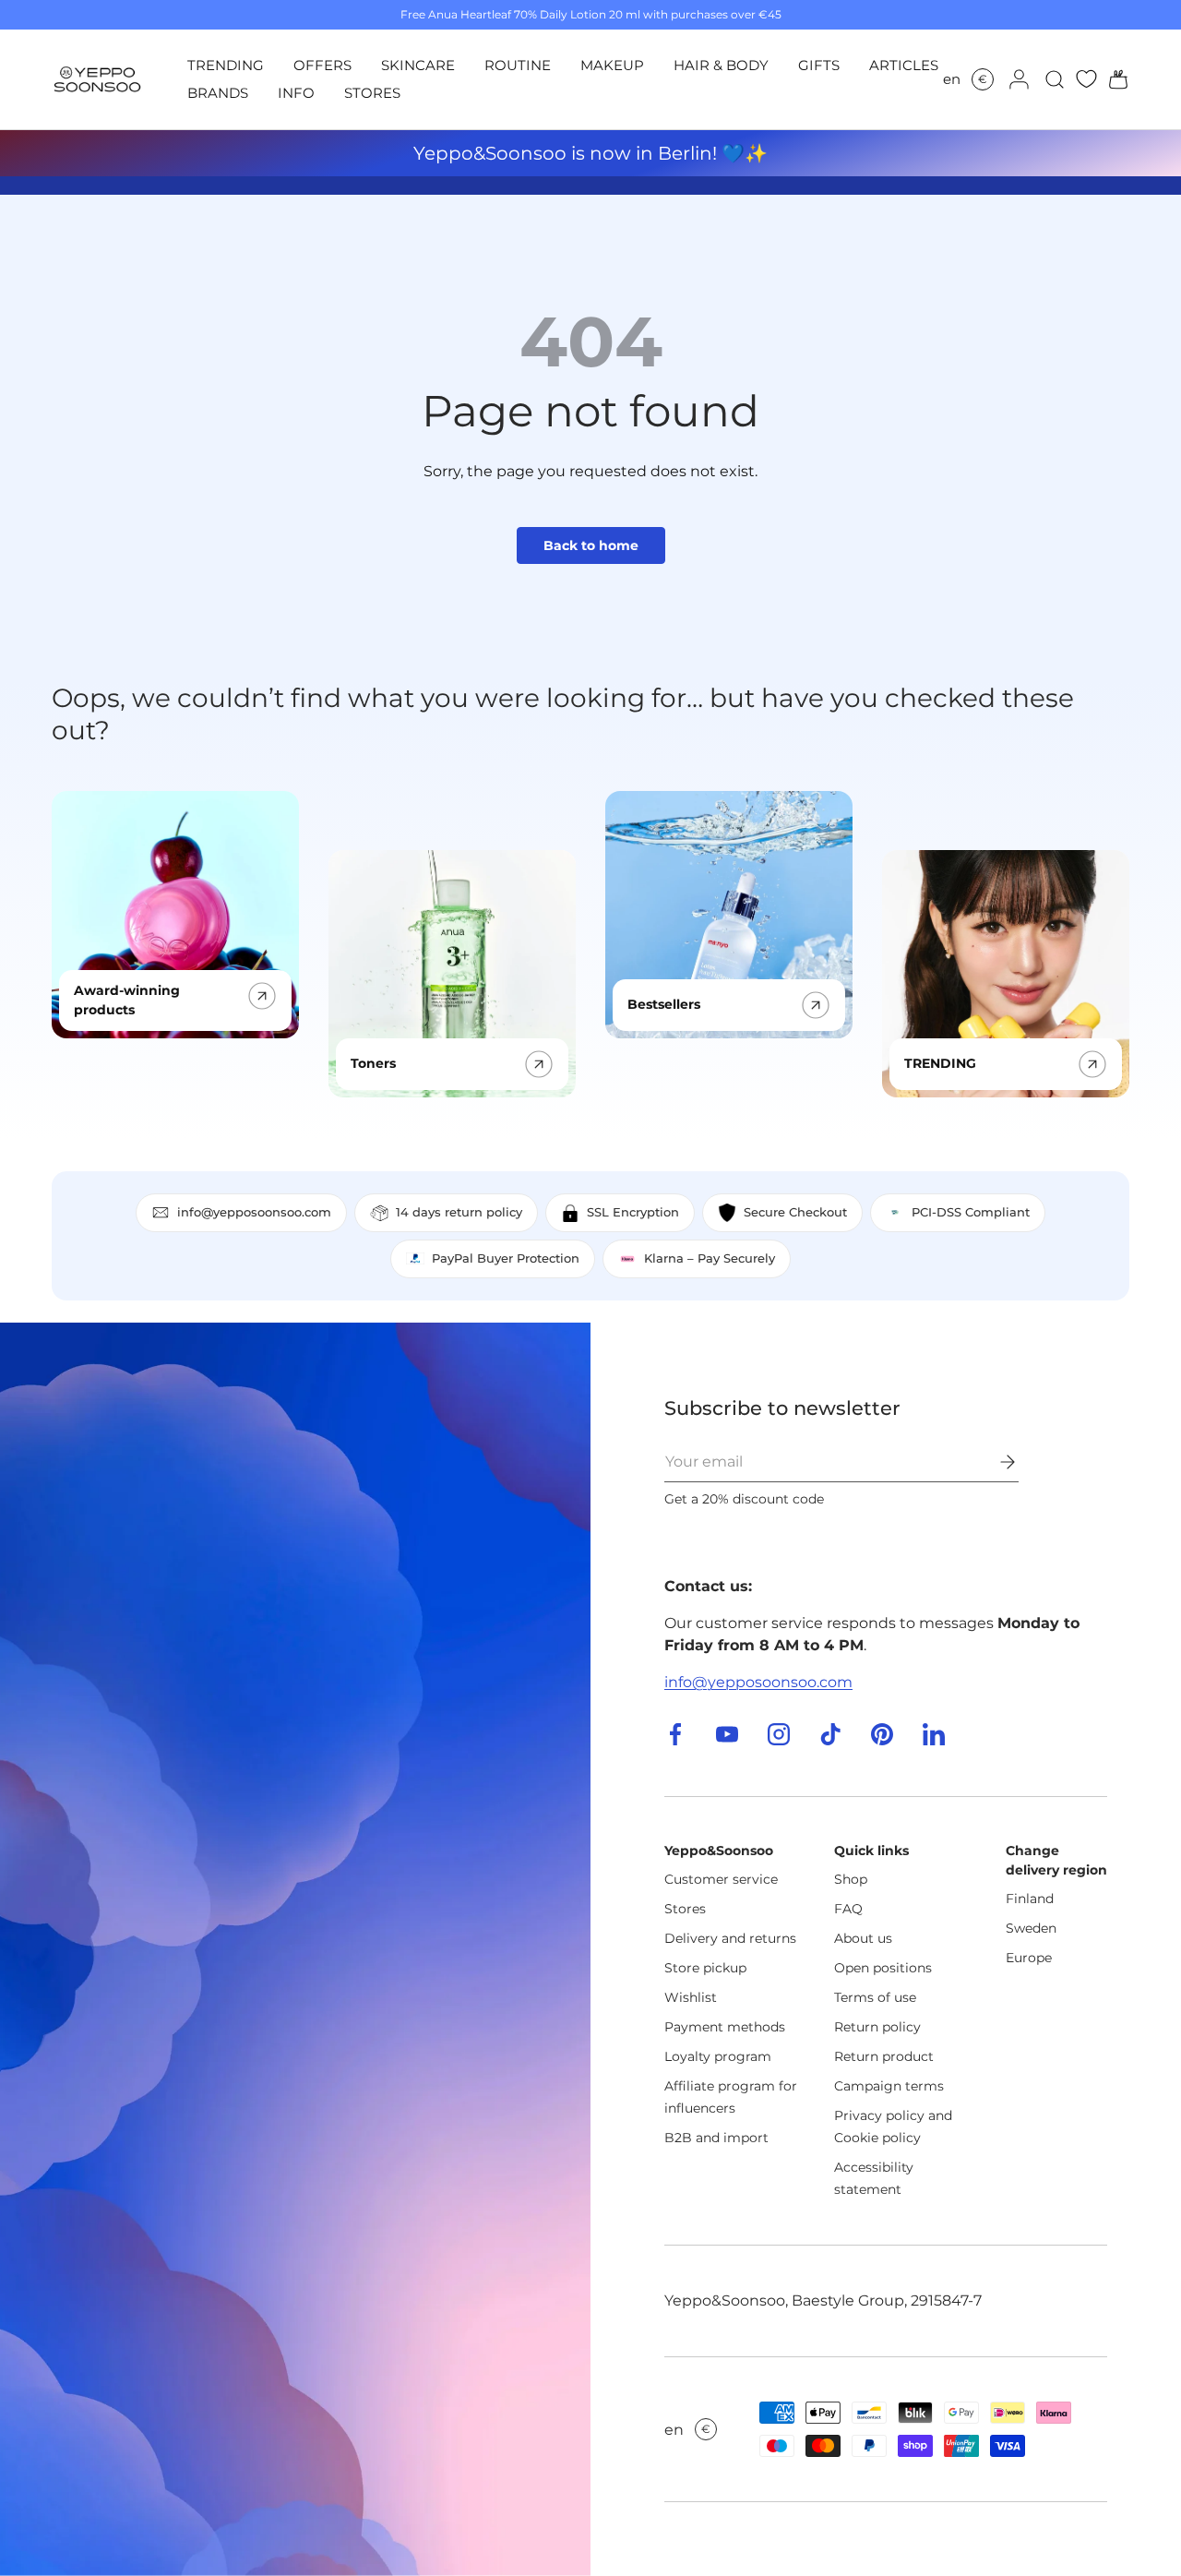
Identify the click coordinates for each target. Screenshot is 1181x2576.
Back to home (591, 545)
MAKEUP (612, 65)
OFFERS (322, 65)
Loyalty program (718, 2056)
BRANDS (218, 93)
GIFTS (819, 65)
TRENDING (226, 65)
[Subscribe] (995, 1462)
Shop (851, 1879)
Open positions (883, 1968)
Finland (1030, 1899)
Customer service (721, 1879)
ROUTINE (518, 65)
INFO (296, 93)
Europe (1029, 1958)
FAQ (848, 1909)
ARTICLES (904, 65)
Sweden (1031, 1928)
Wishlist (691, 1997)
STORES (372, 93)
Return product (884, 2056)
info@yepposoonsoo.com (758, 1682)
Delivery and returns (730, 1938)
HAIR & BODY (721, 65)
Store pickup (705, 1968)
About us (863, 1938)
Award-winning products (127, 1000)
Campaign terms (889, 2086)
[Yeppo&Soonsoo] (295, 1949)
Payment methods (725, 2027)
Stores (685, 1909)
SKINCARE (418, 65)
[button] (1113, 79)
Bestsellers (664, 1004)
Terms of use (875, 1997)
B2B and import (716, 2138)
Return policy (877, 2027)
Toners (373, 1063)
